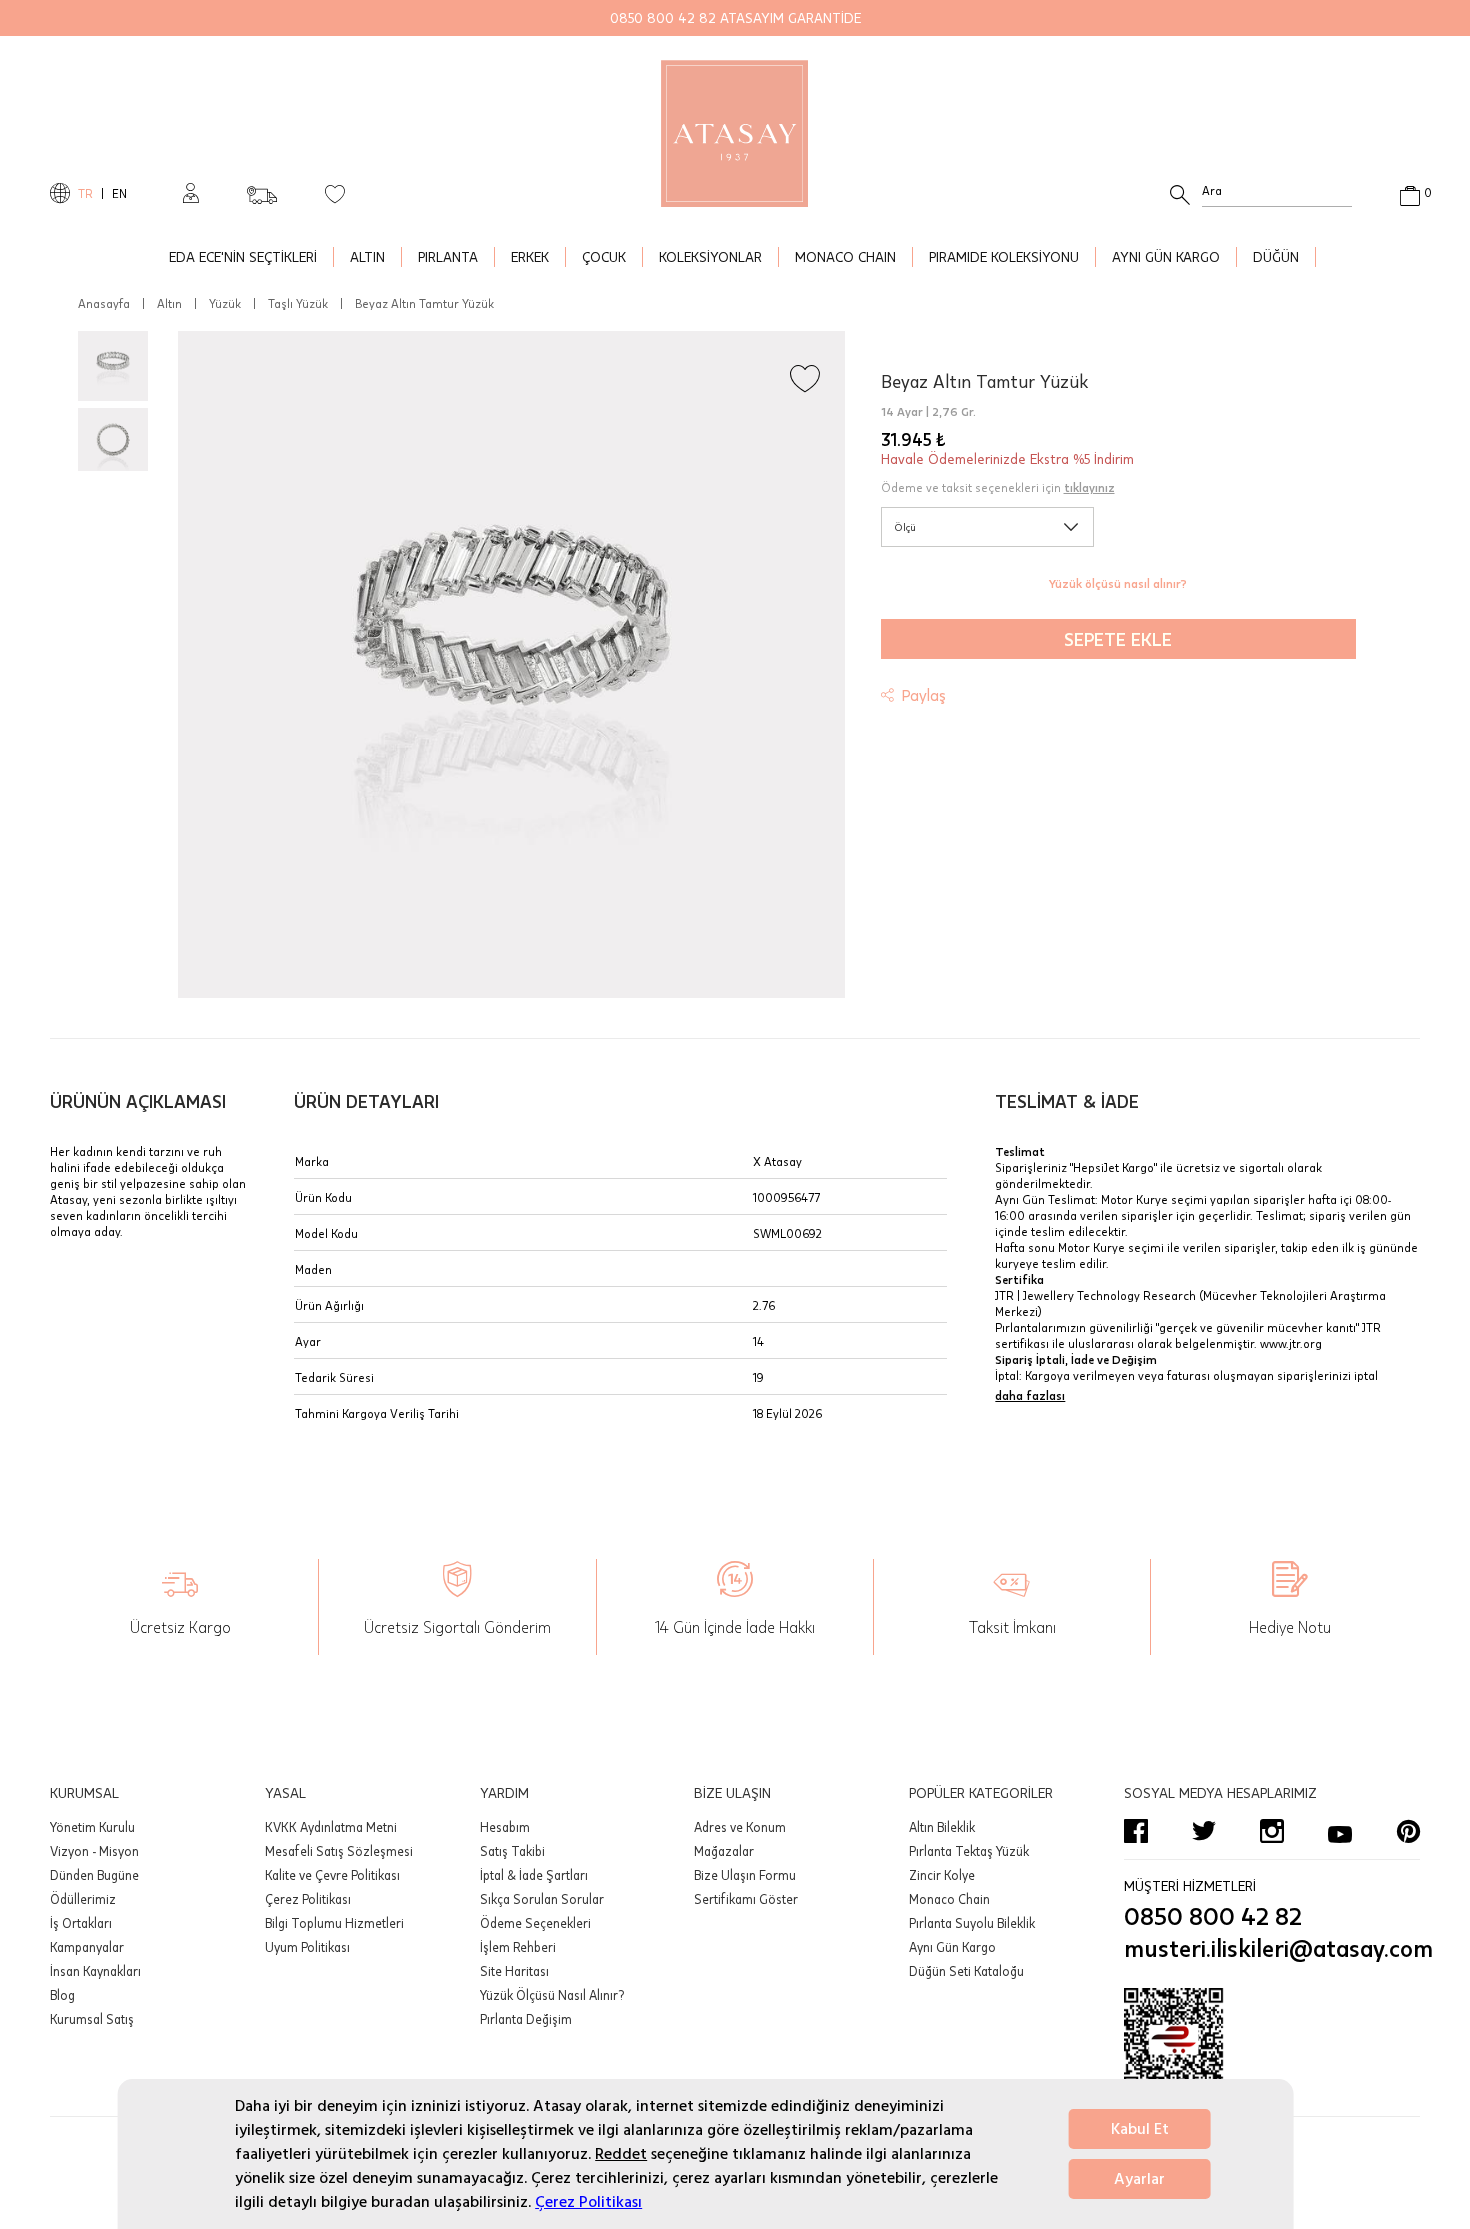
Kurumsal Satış (92, 2019)
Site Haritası (514, 1971)
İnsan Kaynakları (95, 1971)
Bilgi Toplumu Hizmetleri (334, 1923)
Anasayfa (104, 303)
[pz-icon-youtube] (1340, 1831)
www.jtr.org (1291, 1343)
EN (119, 193)
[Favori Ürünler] (335, 193)
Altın (169, 303)
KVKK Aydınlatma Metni (331, 1827)
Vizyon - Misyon (94, 1851)
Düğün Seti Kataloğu (966, 1971)
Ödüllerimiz (83, 1899)
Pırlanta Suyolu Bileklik (972, 1923)
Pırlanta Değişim (526, 2019)
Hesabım (505, 1827)
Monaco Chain (949, 1899)
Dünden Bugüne (94, 1875)
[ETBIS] (1272, 2048)
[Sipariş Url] (262, 189)
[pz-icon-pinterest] (1408, 1831)
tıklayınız (1089, 487)
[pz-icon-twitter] (1204, 1831)
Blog (62, 1995)
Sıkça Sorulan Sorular (542, 1899)
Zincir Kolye (942, 1875)
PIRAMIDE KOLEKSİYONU (1004, 256)
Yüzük (225, 303)
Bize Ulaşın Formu (745, 1875)
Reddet (621, 2154)
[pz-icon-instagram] (1272, 1831)
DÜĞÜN (1276, 256)
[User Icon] (191, 193)
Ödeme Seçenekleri (535, 1923)
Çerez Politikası (588, 2202)
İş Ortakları (81, 1923)
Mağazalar (724, 1851)
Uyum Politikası (307, 1947)
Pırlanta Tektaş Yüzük (969, 1851)
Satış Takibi (512, 1851)
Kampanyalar (87, 1947)
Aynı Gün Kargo (952, 1947)
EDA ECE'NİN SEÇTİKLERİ (243, 256)
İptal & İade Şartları (534, 1875)
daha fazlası (1030, 1395)
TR (85, 193)
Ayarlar (1139, 2179)
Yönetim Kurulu (92, 1827)
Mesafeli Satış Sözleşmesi (339, 1851)
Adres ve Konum (740, 1827)
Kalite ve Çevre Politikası (332, 1875)
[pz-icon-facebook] (1136, 1831)
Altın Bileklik (942, 1827)
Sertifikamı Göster (746, 1899)
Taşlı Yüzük (298, 303)
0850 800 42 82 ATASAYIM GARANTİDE (735, 17)
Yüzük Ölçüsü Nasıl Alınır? (552, 1995)
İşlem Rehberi (518, 1947)
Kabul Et (1140, 2129)
